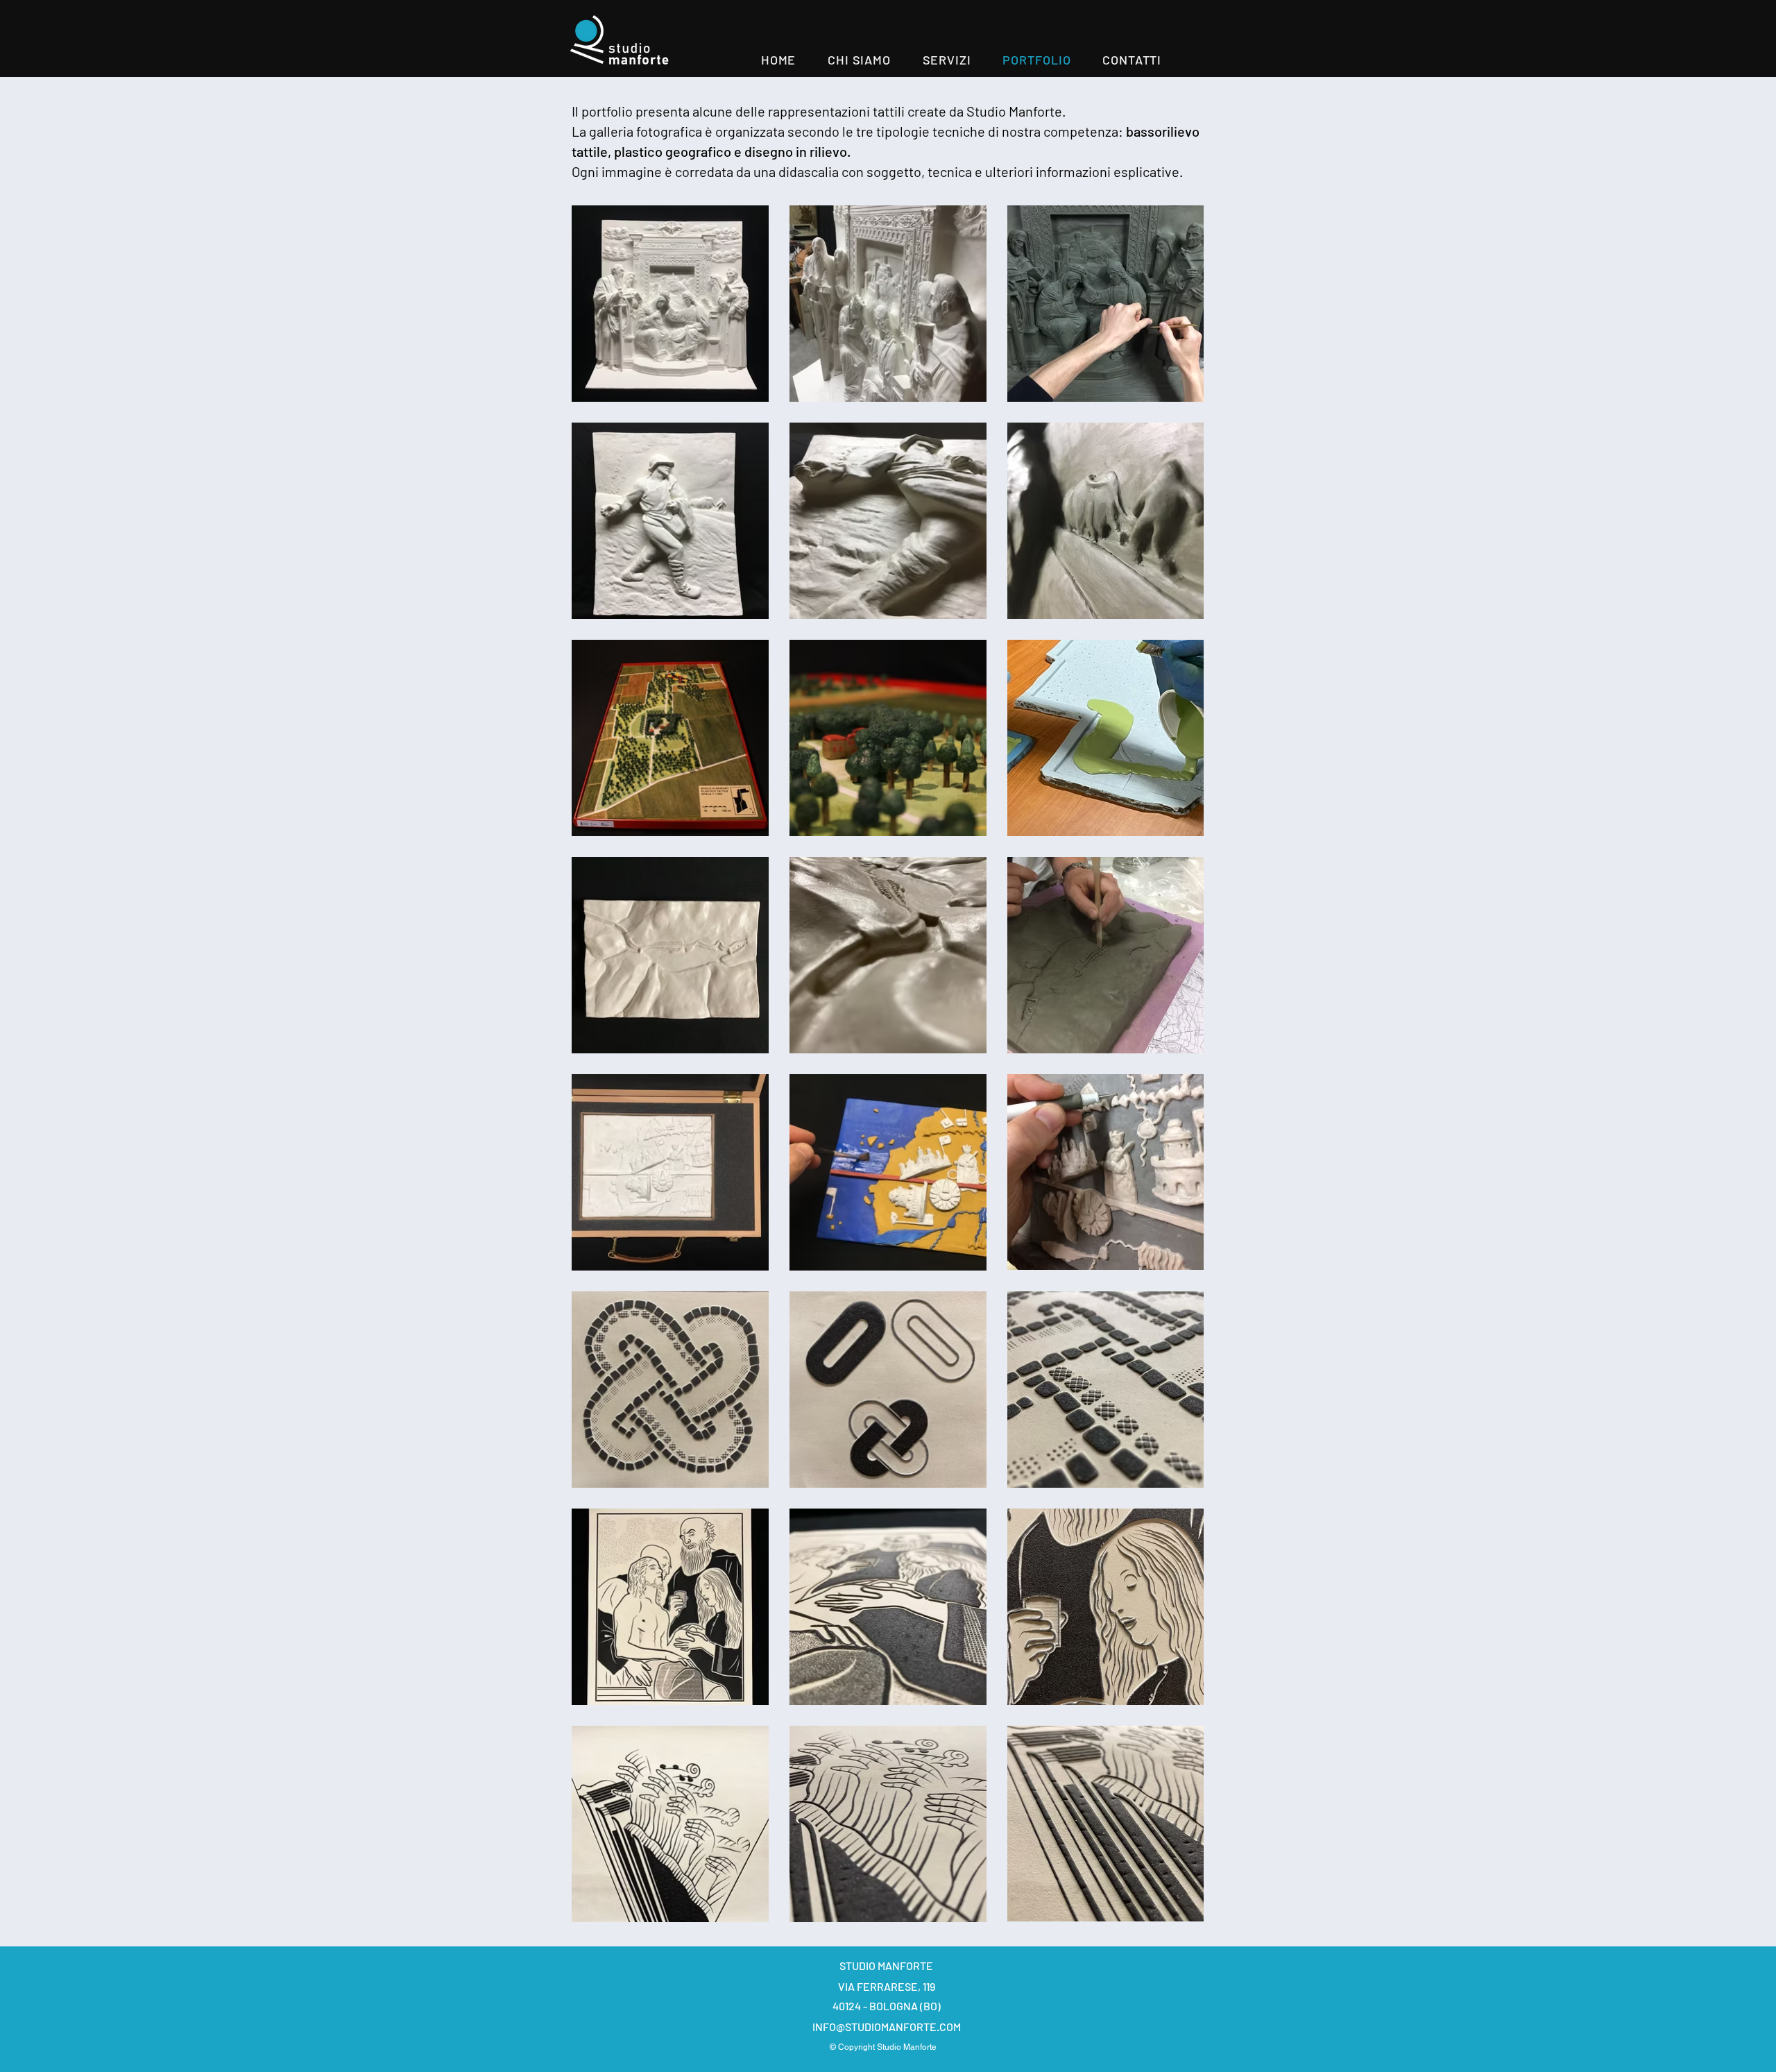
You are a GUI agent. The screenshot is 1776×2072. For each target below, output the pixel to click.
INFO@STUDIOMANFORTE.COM (887, 2027)
